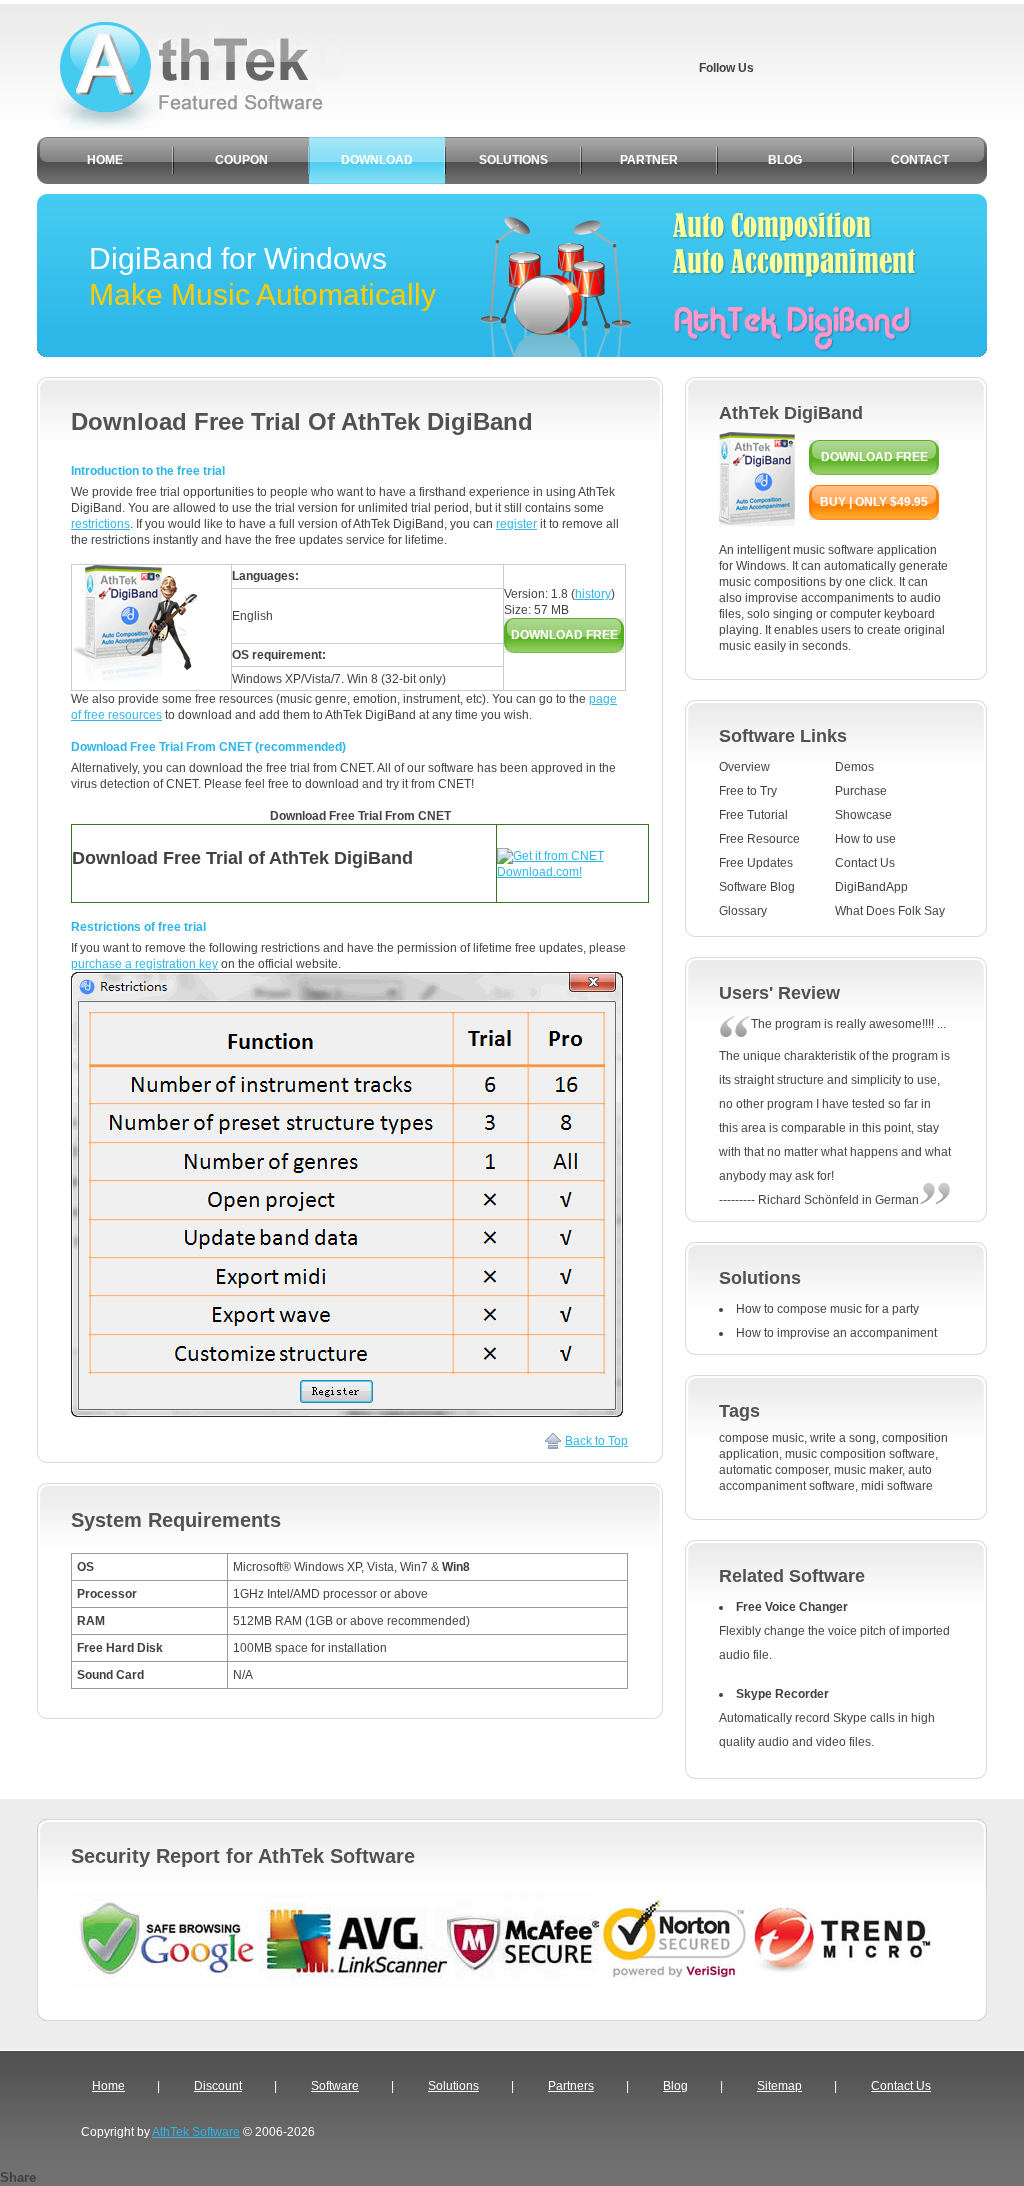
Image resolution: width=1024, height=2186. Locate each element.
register (516, 524)
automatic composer (773, 1470)
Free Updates (756, 863)
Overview (744, 767)
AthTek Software (196, 2132)
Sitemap (779, 2086)
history (593, 594)
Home (108, 2086)
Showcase (863, 815)
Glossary (743, 911)
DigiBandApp (871, 887)
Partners (571, 2086)
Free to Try (748, 791)
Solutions (453, 2086)
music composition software (860, 1454)
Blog (675, 2086)
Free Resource (759, 839)
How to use (865, 839)
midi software (897, 1486)
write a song (843, 1438)
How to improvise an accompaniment (836, 1333)
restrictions (100, 524)
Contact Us (865, 863)
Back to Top (596, 1441)
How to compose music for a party (827, 1309)
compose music (761, 1438)
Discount (218, 2086)
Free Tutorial (753, 815)
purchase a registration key (144, 964)
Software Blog (757, 887)
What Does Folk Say (890, 911)
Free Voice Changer (792, 1607)
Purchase (861, 791)
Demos (854, 767)
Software (335, 2086)
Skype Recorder (782, 1694)
